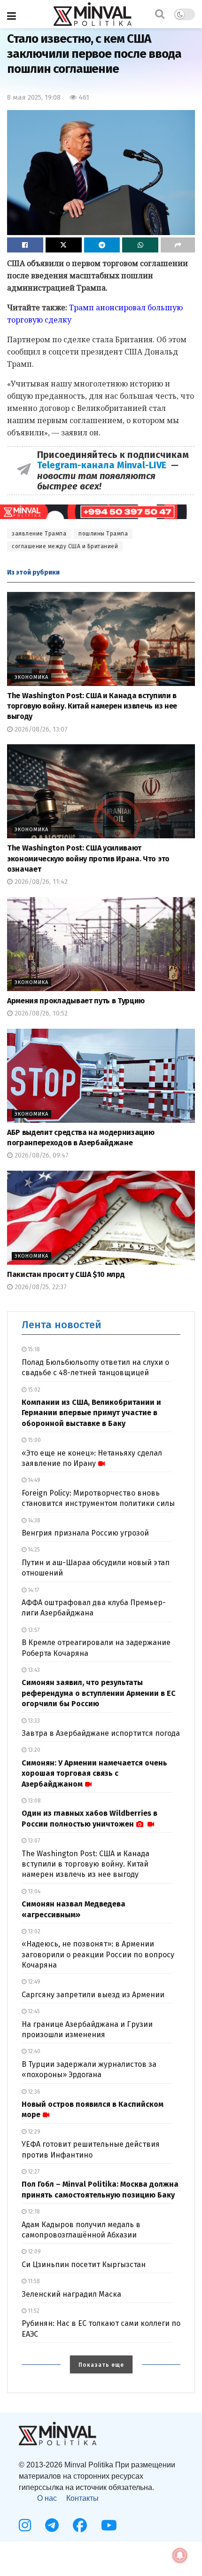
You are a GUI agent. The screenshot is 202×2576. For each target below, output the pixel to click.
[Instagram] (25, 2525)
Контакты (82, 2498)
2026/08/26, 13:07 (40, 729)
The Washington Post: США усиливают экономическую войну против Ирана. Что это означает (88, 859)
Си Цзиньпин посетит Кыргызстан (84, 2265)
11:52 (33, 2311)
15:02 (33, 1390)
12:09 (34, 2252)
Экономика (31, 677)
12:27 (33, 2172)
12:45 (33, 2011)
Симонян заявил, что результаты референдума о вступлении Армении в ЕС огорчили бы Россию (99, 1693)
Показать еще (101, 2365)
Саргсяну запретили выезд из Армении (93, 1995)
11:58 (33, 2281)
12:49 (33, 1982)
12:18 (33, 2212)
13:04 (33, 1891)
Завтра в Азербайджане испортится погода (101, 1733)
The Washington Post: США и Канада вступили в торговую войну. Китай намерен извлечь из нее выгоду (92, 706)
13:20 (33, 1750)
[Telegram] (52, 2525)
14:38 (33, 1520)
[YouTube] (109, 2525)
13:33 (33, 1721)
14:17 (33, 1590)
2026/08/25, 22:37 (40, 1287)
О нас (47, 2498)
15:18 (33, 1349)
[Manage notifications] (180, 2555)
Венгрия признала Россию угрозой (85, 1533)
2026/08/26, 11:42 (40, 882)
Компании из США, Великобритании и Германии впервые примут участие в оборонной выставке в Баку (91, 1413)
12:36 (33, 2092)
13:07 (33, 1841)
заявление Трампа (39, 534)
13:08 (34, 1801)
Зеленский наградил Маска (71, 2294)
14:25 (33, 1550)
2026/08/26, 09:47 (41, 1155)
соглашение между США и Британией (65, 546)
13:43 (33, 1670)
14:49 (33, 1480)
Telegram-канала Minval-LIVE (104, 465)
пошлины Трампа (103, 534)
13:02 (33, 1931)
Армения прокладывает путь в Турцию (76, 1001)
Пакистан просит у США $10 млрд (66, 1274)
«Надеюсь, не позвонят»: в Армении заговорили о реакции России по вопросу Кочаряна (98, 1954)
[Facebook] (80, 2525)
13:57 (33, 1630)
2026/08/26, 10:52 (40, 1013)
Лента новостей (62, 1325)
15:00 (34, 1440)
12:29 (33, 2132)
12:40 (33, 2051)
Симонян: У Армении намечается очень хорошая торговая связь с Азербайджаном (94, 1773)
